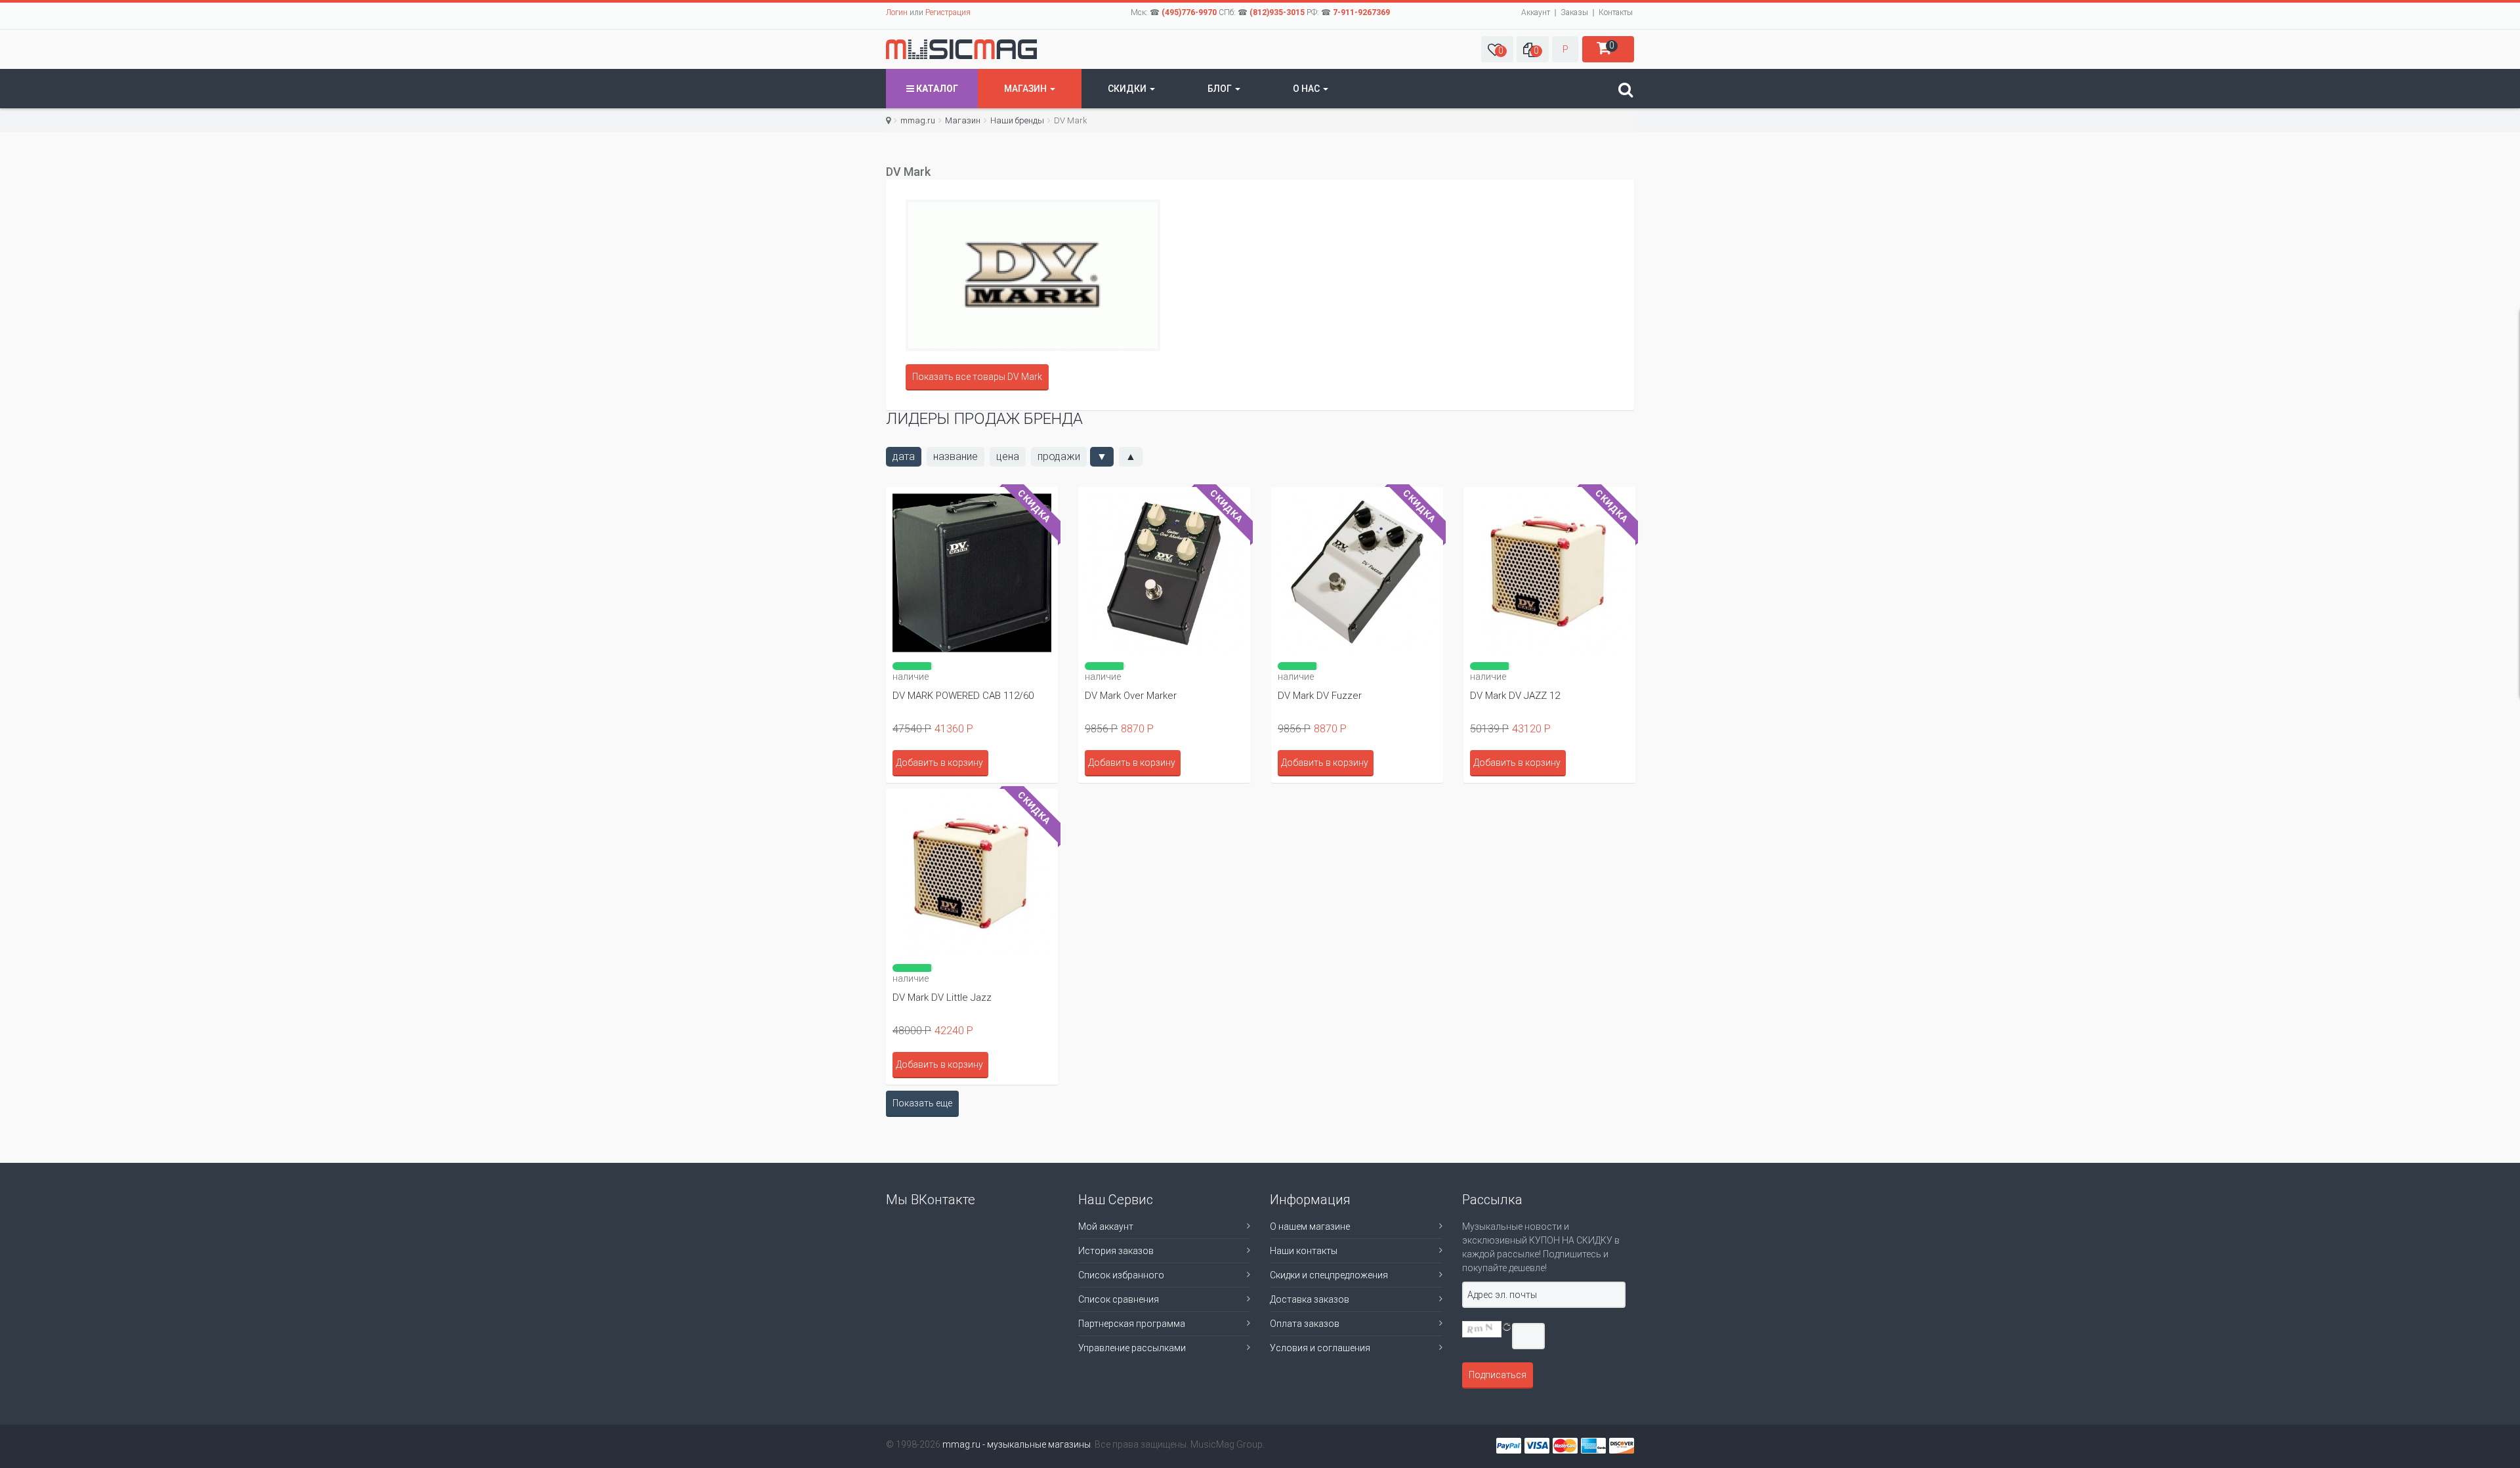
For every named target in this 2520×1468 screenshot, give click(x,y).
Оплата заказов (1305, 1324)
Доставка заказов (1310, 1299)
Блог (1221, 89)
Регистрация (948, 12)
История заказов (1116, 1251)
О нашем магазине (1310, 1227)
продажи (1059, 456)
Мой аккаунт (1106, 1227)
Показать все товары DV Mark (977, 377)
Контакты (1616, 12)
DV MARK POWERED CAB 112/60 (963, 696)
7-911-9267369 (1361, 12)
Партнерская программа (1132, 1324)
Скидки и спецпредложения (1329, 1275)
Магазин (1026, 89)
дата (904, 456)
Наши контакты (1304, 1251)
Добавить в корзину (939, 763)
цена (1008, 456)
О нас (1307, 89)
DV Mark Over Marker (1131, 696)
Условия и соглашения (1320, 1348)
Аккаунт (1536, 12)
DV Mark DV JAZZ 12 (1515, 696)
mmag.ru (918, 120)
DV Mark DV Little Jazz (942, 997)
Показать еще (922, 1103)
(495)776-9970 (1189, 12)
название (955, 456)
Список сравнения (1119, 1299)
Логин (897, 12)
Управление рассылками (1132, 1348)
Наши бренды (1017, 120)
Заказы (1574, 12)
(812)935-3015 (1277, 12)
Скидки (1128, 89)
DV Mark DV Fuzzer (1320, 696)
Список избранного (1121, 1275)
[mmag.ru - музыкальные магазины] (961, 49)
